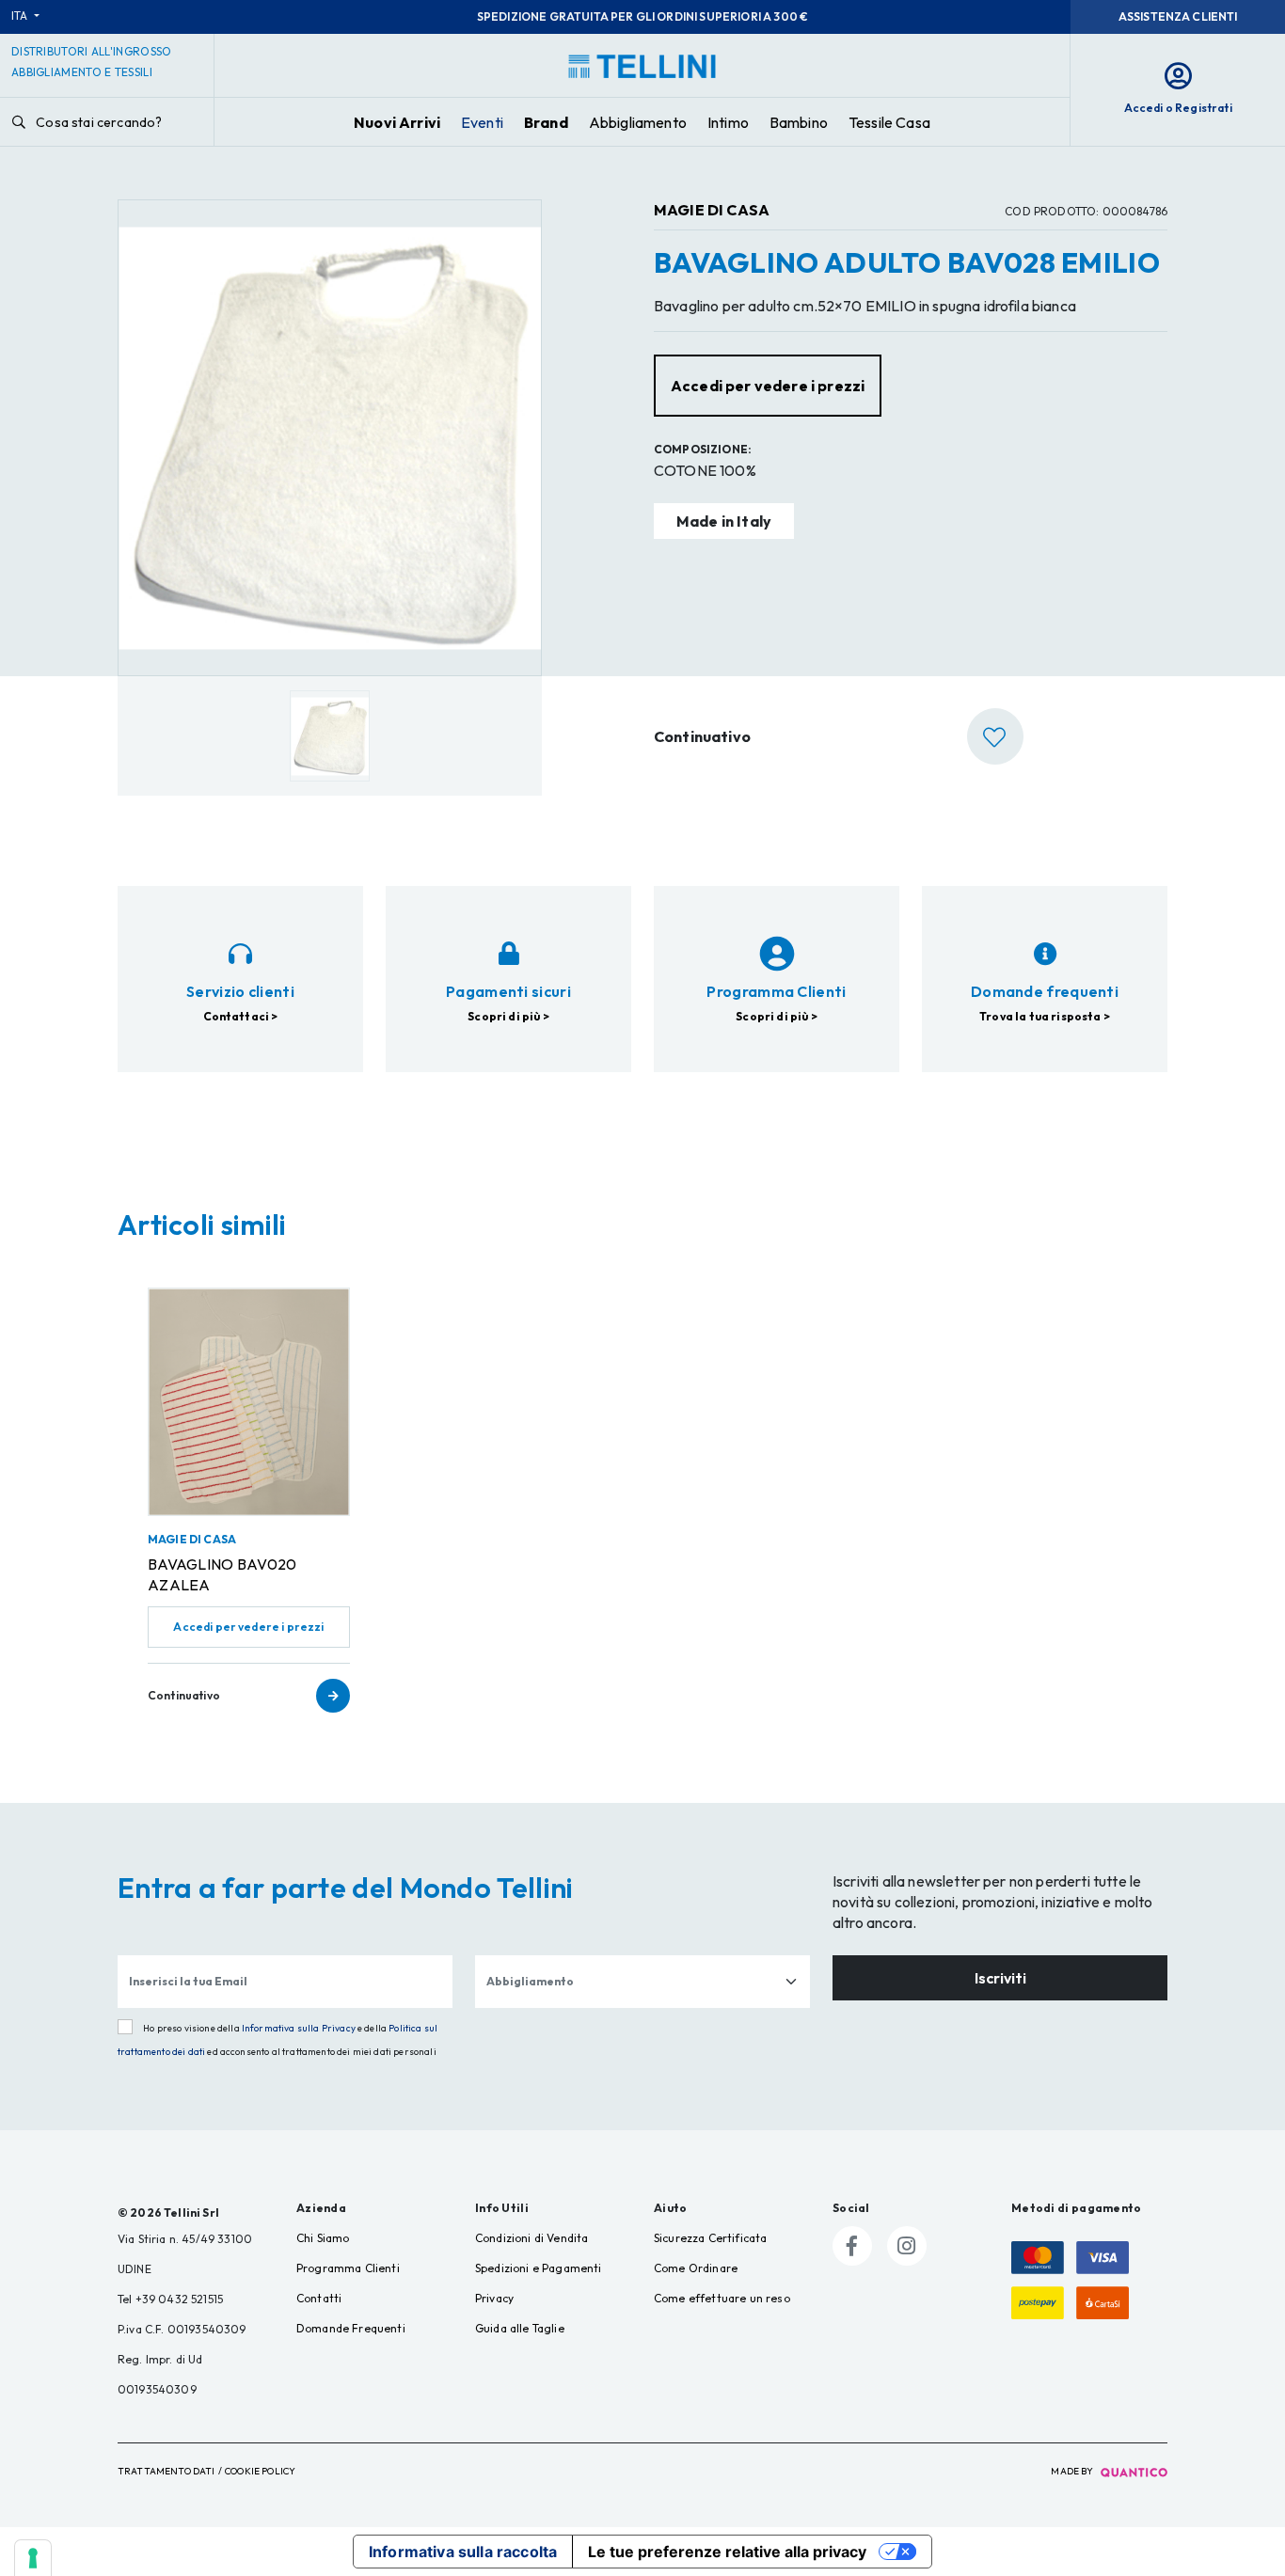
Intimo (728, 122)
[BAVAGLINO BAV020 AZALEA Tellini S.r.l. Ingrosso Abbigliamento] (249, 1402)
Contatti (319, 2298)
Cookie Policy (260, 2471)
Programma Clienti (348, 2268)
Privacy (494, 2298)
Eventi (482, 122)
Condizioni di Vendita (531, 2238)
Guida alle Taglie (520, 2328)
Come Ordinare (696, 2268)
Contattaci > (241, 1016)
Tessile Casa (889, 122)
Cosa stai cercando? (97, 122)
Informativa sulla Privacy (299, 2028)
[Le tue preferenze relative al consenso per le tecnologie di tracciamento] (33, 2558)
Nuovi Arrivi (397, 122)
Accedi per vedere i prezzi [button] (768, 386)
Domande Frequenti (351, 2328)
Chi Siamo (323, 2238)
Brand (546, 122)
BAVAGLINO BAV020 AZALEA (222, 1574)
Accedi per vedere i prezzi (248, 1627)
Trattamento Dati (167, 2471)
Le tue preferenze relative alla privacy (727, 2552)
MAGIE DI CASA (712, 210)
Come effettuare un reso (722, 2298)
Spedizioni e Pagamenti (539, 2268)
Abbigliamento (638, 122)
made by (1073, 2471)
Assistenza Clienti (1178, 16)
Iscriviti (1000, 1978)
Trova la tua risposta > (1045, 1016)
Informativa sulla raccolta (463, 2552)
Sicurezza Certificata (710, 2238)
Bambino (799, 122)
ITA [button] (21, 16)
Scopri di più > (508, 1016)
